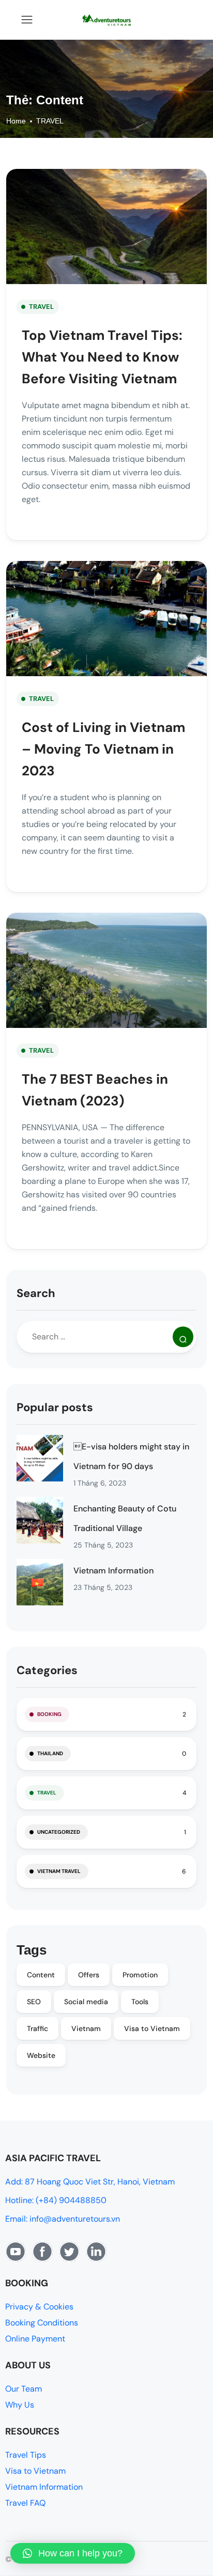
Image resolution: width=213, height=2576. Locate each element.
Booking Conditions (42, 2323)
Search (36, 1293)
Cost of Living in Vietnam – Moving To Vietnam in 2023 (103, 749)
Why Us (20, 2405)
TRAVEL (50, 121)
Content (41, 1975)
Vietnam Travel (59, 1871)
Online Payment (35, 2339)
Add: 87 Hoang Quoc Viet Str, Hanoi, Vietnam (90, 2182)
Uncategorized (59, 1832)
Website (41, 2055)
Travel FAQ (25, 2503)
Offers (89, 1975)
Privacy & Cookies (39, 2307)
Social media (86, 2002)
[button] (73, 2553)
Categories (47, 1670)
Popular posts (55, 1407)
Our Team (24, 2389)
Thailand (50, 1753)
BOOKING (49, 1714)
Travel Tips (26, 2455)
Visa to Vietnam (152, 2028)
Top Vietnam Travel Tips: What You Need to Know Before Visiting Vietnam (102, 357)
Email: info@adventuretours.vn (63, 2219)
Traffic (37, 2028)
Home (16, 121)
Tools (140, 2002)
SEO (34, 2002)
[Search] (183, 1337)
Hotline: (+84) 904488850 (56, 2200)
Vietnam (86, 2028)
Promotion (140, 1975)
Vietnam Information (113, 1571)
